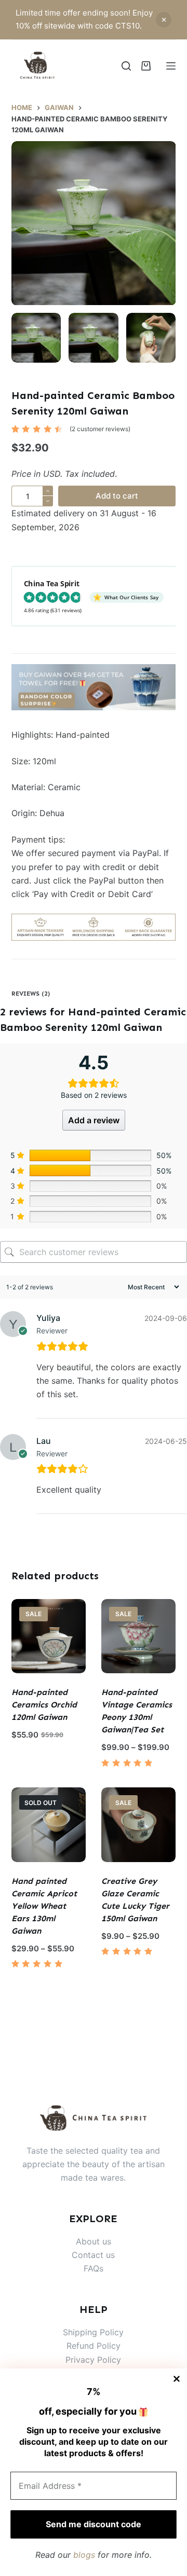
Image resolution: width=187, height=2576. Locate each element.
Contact (89, 2255)
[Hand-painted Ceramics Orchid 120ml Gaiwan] (49, 1636)
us (110, 2255)
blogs (84, 2555)
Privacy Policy (93, 2360)
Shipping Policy (93, 2332)
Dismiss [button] (164, 20)
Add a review (94, 1120)
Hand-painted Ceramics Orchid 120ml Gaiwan (44, 1705)
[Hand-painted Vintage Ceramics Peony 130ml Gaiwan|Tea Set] (138, 1636)
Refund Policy (94, 2346)
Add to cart (117, 496)
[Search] (126, 66)
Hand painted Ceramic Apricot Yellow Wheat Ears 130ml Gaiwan (44, 1906)
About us (94, 2241)
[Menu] (171, 66)
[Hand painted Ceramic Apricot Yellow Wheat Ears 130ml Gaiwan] (49, 1824)
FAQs (94, 2268)
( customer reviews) (100, 429)
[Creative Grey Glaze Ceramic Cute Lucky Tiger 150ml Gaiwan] (138, 1824)
